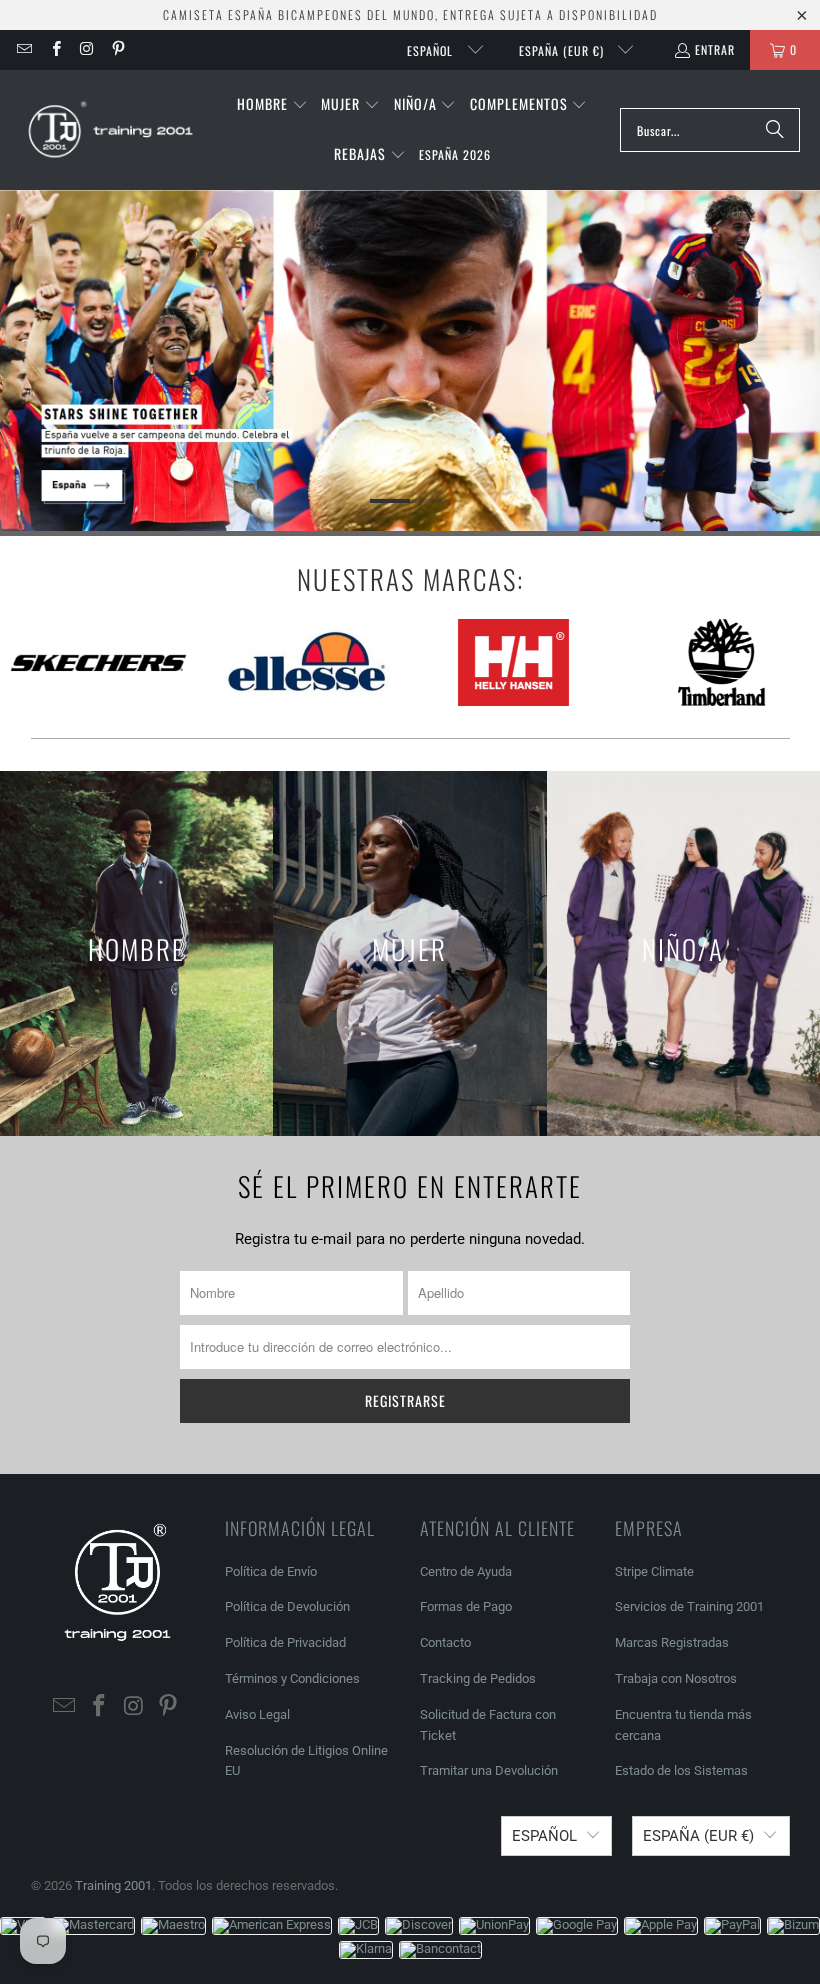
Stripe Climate (654, 1571)
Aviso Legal (257, 1714)
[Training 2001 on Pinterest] (117, 49)
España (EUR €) (563, 50)
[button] (272, 105)
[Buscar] (775, 130)
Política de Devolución (287, 1606)
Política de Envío (271, 1571)
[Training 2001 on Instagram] (86, 49)
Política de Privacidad (285, 1642)
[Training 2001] (112, 130)
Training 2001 (113, 1885)
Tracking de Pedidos (478, 1678)
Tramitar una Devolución (489, 1770)
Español (432, 50)
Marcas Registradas (672, 1642)
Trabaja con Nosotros (676, 1678)
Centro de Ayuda (466, 1571)
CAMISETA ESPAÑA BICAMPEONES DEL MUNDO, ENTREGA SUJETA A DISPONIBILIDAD (410, 14)
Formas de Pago (466, 1606)
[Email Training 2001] (23, 49)
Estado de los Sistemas (681, 1770)
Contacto (445, 1642)
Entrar (715, 49)
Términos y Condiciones (292, 1678)
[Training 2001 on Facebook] (54, 49)
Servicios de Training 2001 (689, 1606)
